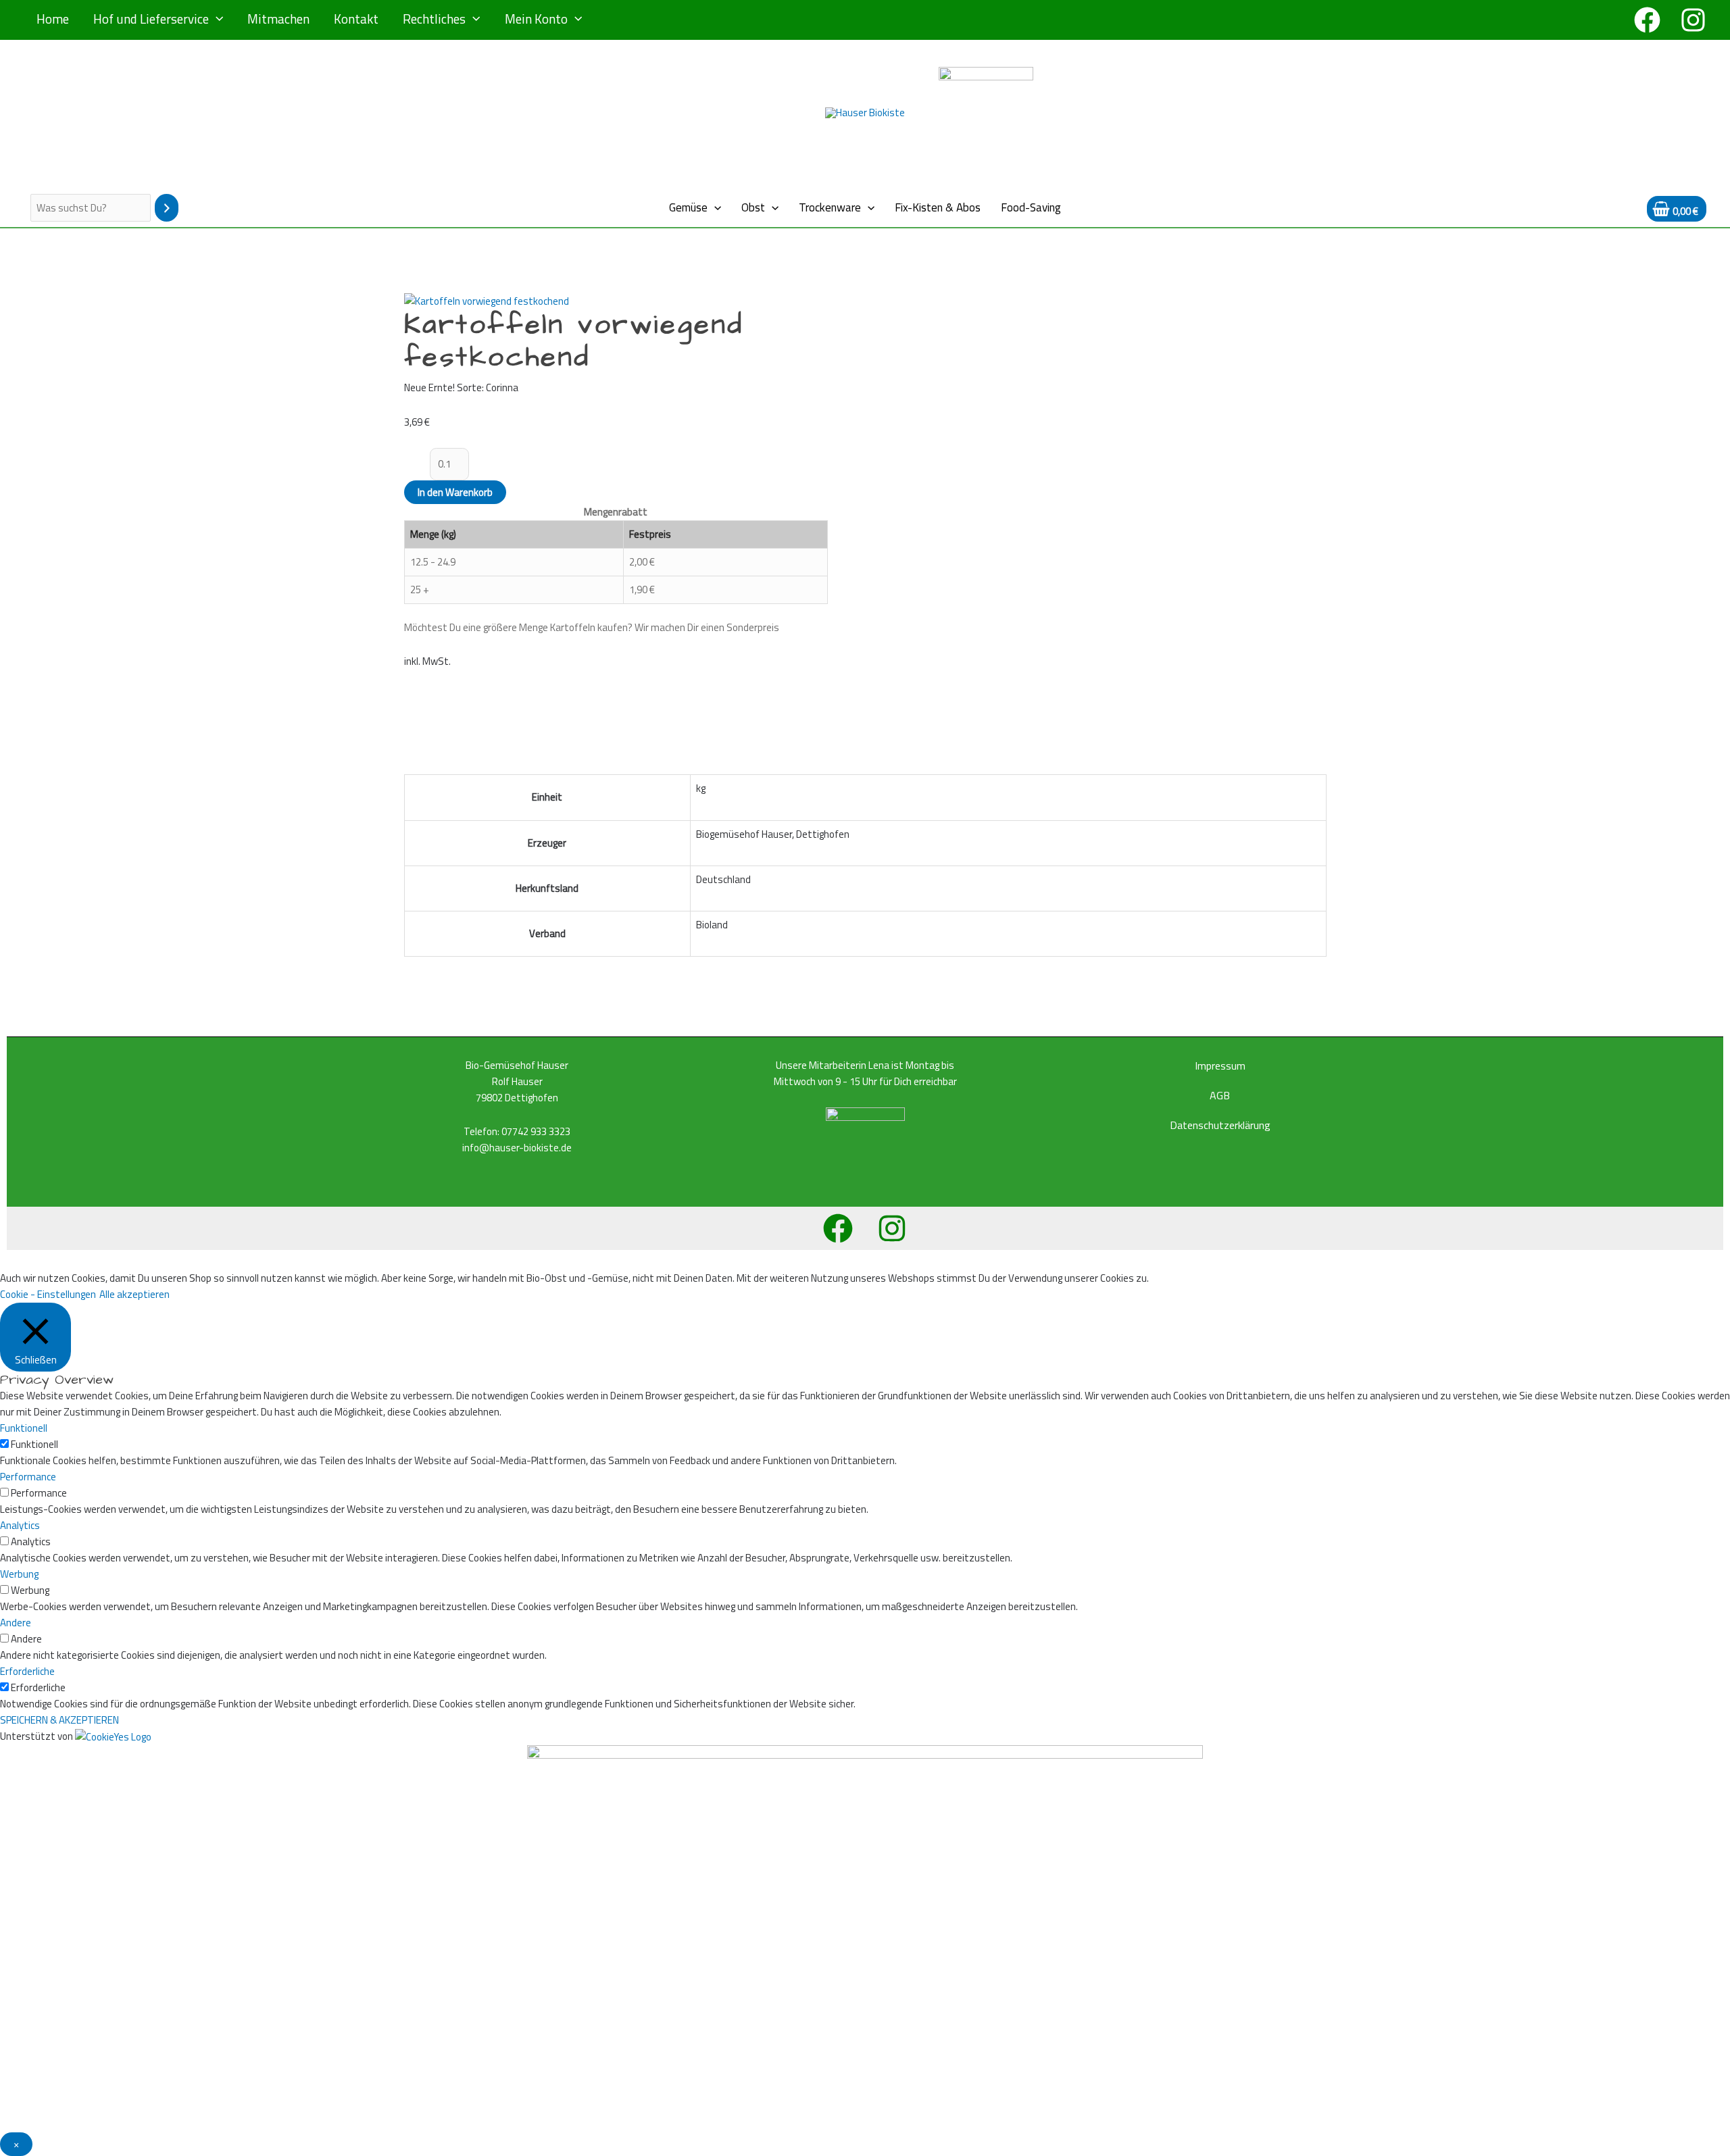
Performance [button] (28, 1477)
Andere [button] (16, 1623)
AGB (1220, 1095)
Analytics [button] (20, 1525)
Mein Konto (536, 19)
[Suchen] (167, 208)
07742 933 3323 (536, 1131)
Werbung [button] (19, 1574)
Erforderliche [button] (27, 1671)
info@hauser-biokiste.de (517, 1148)
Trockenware (830, 207)
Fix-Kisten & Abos (938, 207)
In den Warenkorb (455, 492)
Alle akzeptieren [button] (134, 1294)
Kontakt (356, 19)
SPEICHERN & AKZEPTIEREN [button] (59, 1720)
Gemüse (688, 207)
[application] (216, 19)
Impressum (1220, 1066)
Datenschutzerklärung (1220, 1125)
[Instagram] (1693, 20)
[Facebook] (1647, 20)
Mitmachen (278, 19)
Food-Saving (1031, 207)
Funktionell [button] (24, 1428)
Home (53, 19)
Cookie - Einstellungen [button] (48, 1294)
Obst (753, 207)
